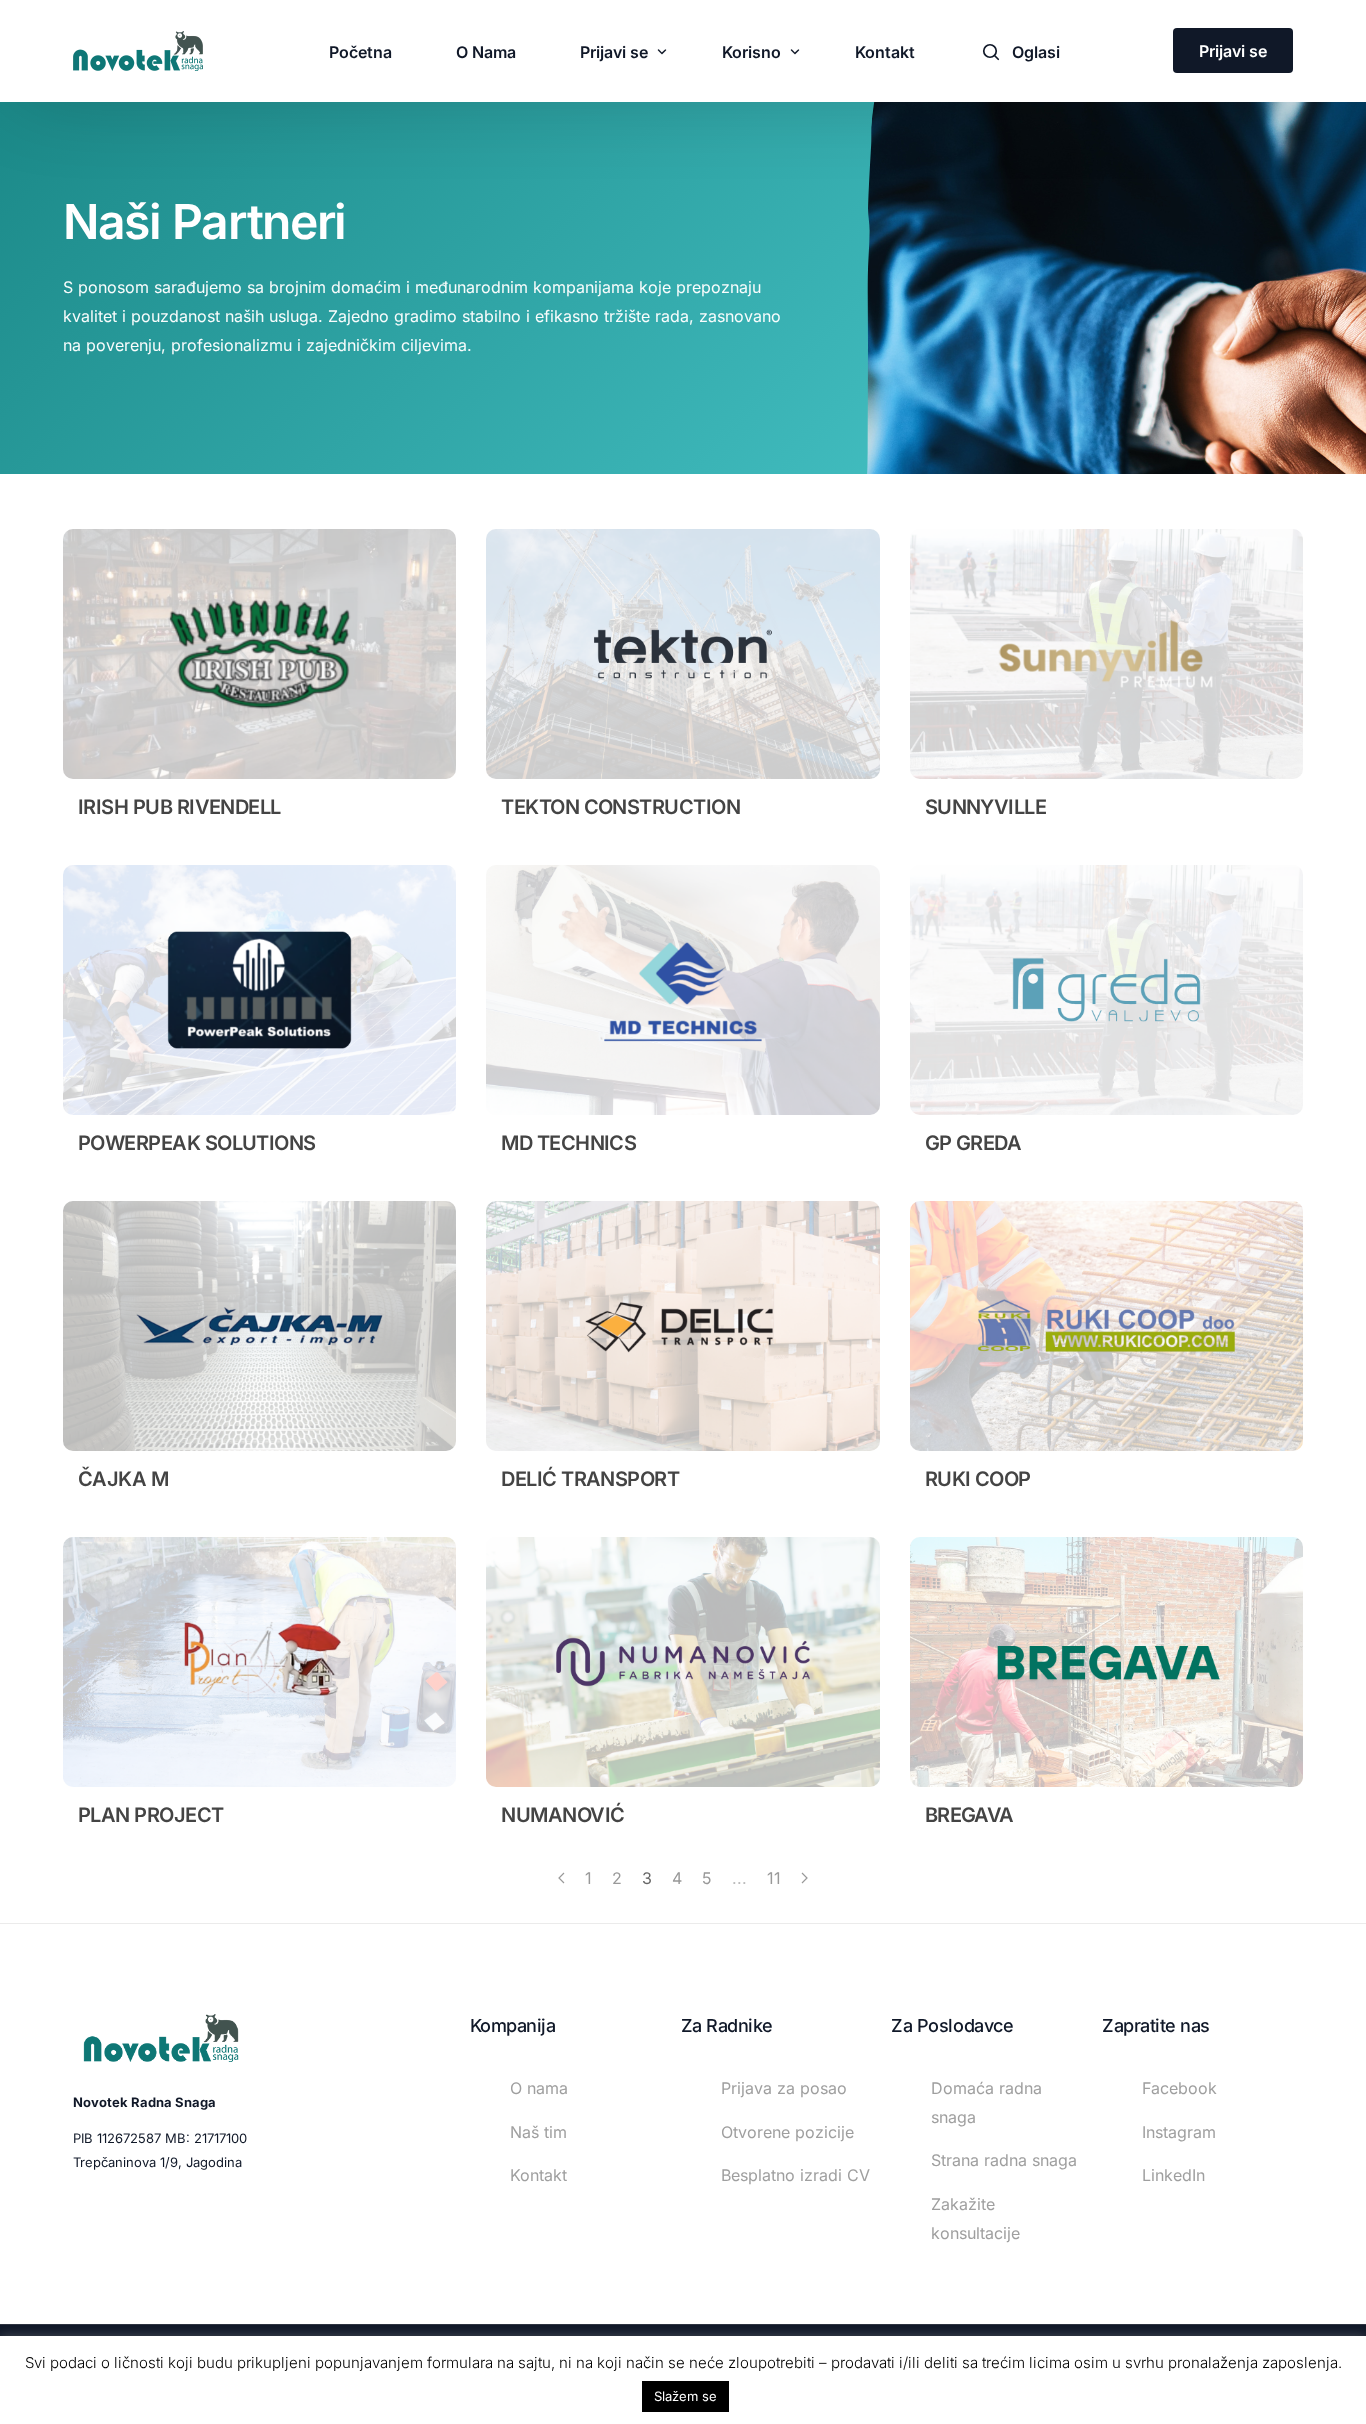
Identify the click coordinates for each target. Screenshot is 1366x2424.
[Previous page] (561, 1878)
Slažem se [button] (685, 2396)
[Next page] (804, 1878)
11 (774, 1878)
